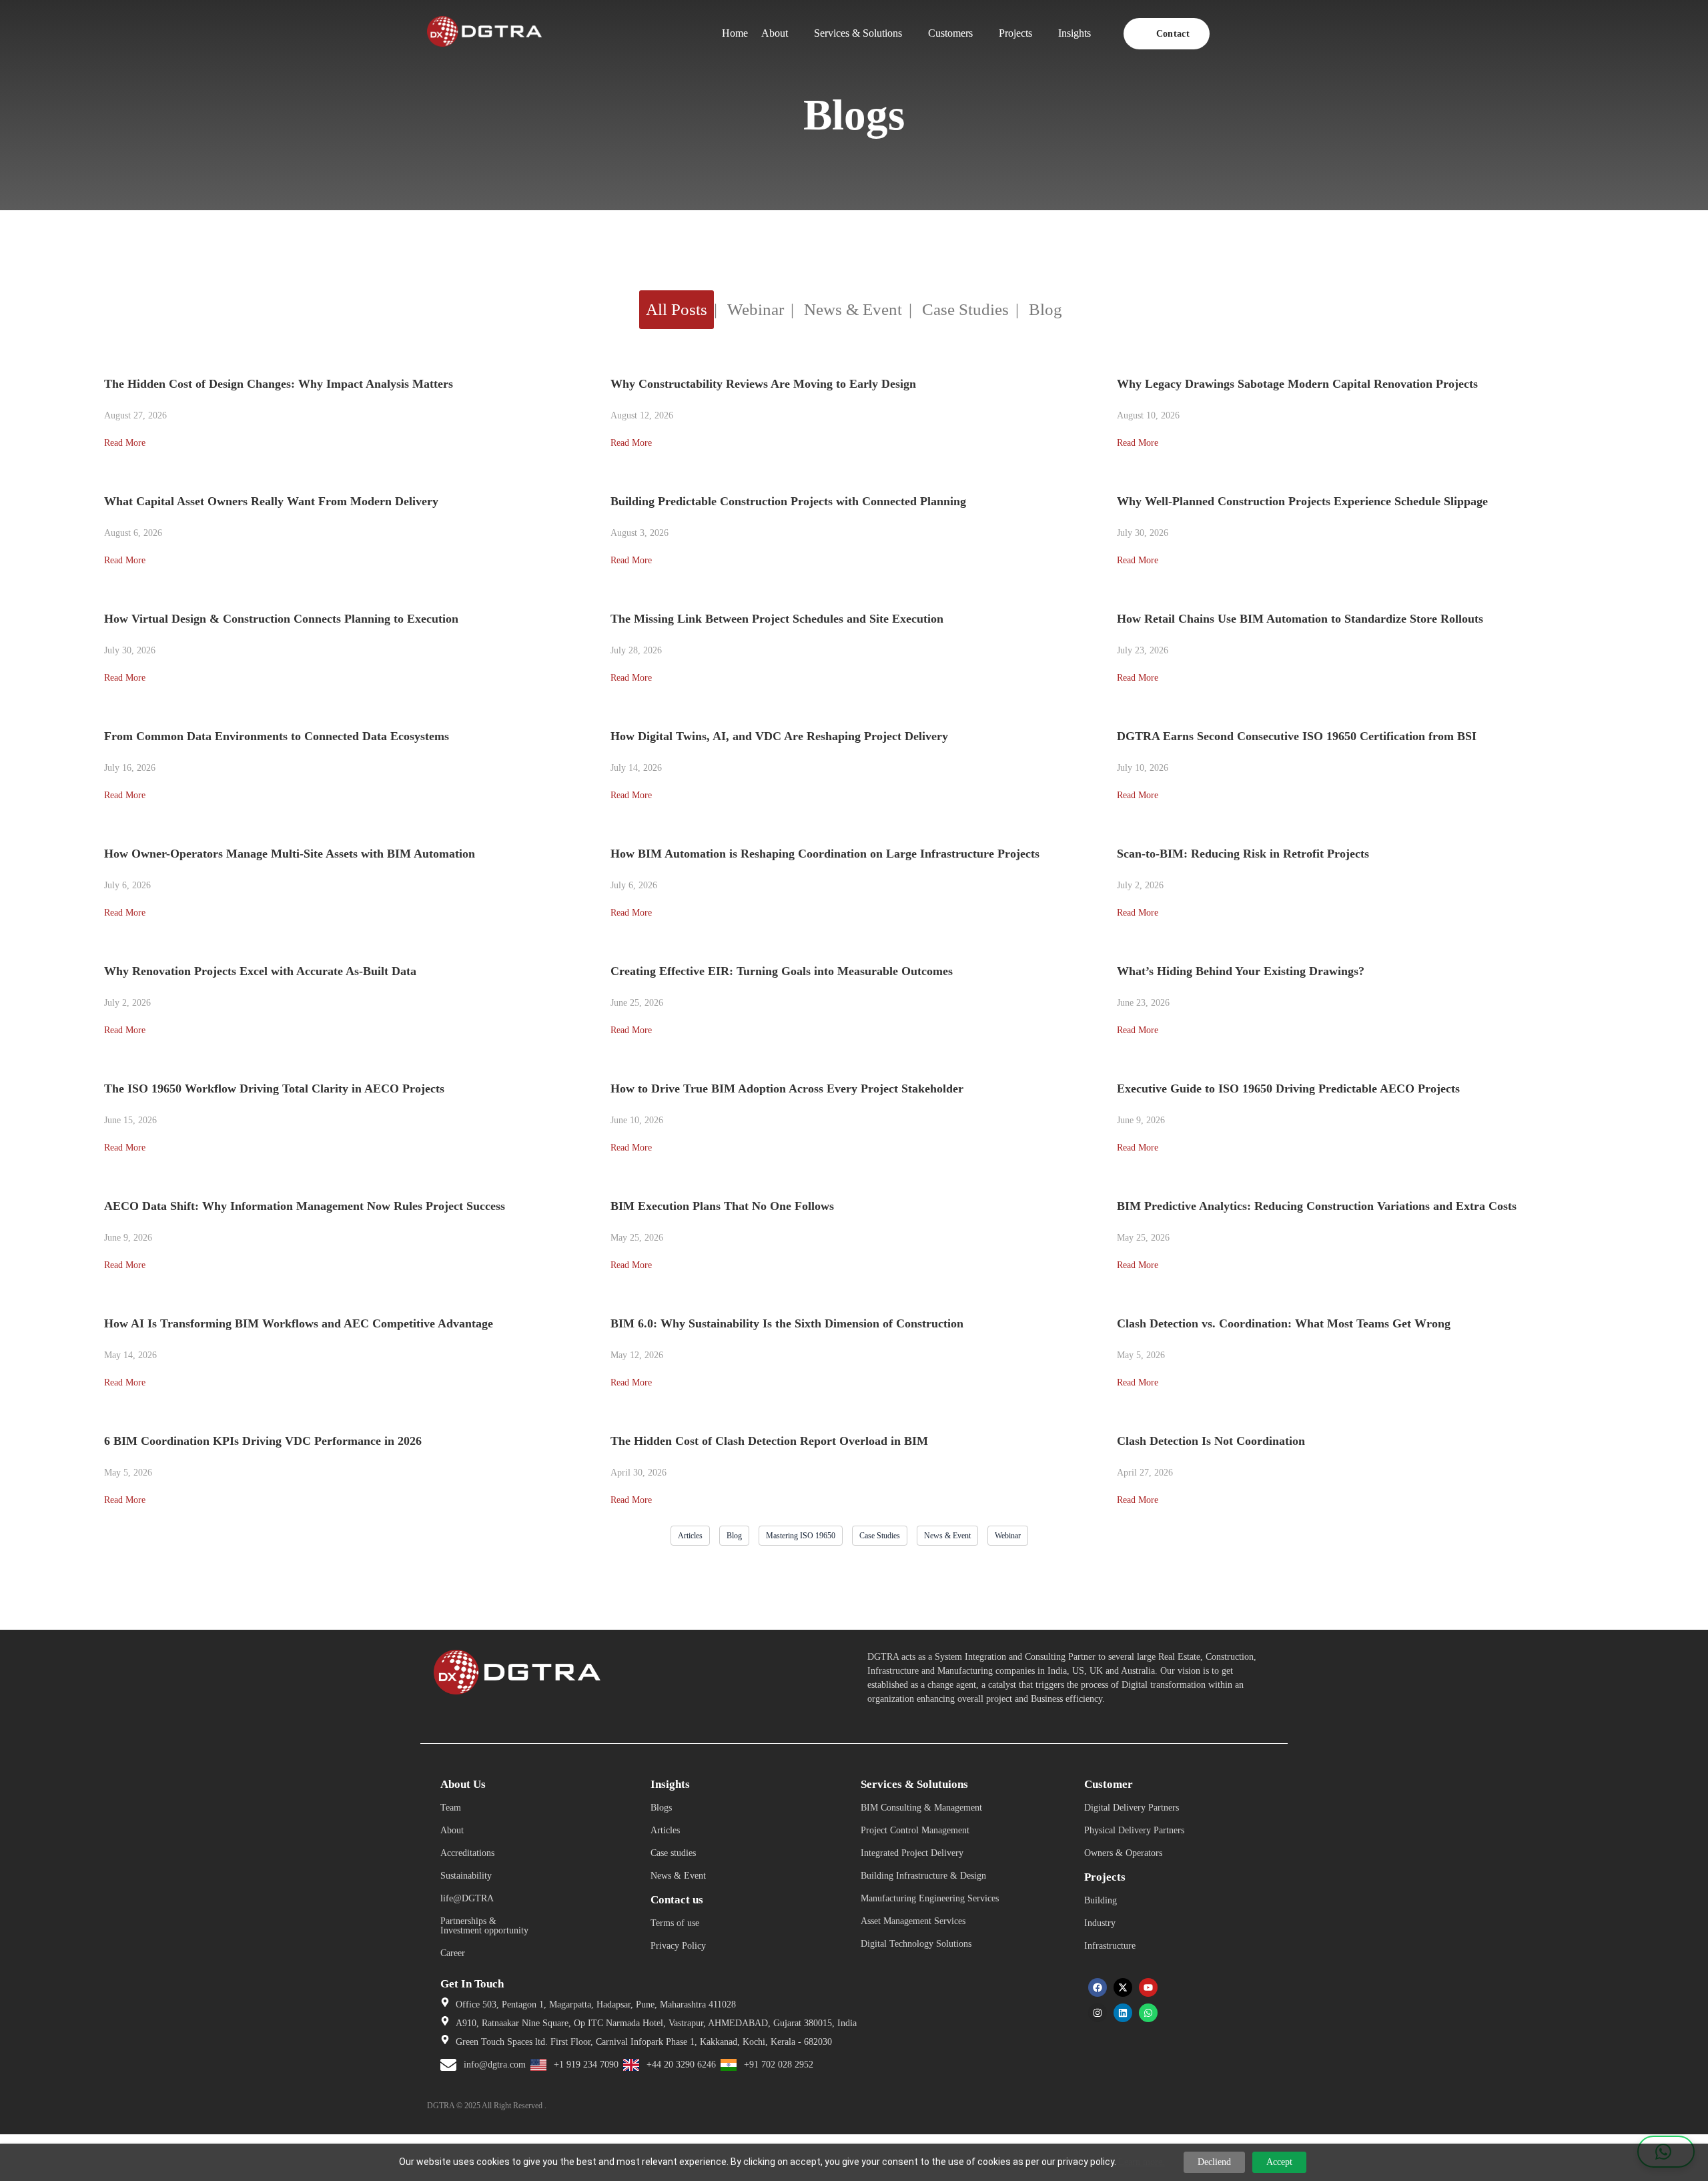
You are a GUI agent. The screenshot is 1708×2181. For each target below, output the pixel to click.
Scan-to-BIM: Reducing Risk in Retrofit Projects (1243, 854)
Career (453, 1953)
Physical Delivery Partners (1134, 1830)
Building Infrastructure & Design (923, 1876)
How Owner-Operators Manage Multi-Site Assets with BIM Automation (290, 854)
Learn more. (1142, 2162)
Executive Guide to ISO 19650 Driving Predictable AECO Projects (1288, 1088)
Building (1101, 1900)
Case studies (673, 1853)
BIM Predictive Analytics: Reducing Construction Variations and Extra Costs (1317, 1206)
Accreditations (467, 1853)
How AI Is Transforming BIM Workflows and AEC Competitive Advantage (299, 1323)
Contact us (677, 1900)
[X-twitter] (1123, 1987)
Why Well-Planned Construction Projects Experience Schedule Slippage (1302, 501)
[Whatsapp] (1148, 2013)
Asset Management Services (913, 1921)
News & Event (678, 1876)
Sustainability (466, 1876)
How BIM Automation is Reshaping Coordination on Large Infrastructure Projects (825, 854)
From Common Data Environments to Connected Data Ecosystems (277, 736)
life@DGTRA (467, 1898)
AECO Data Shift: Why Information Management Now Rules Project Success (305, 1206)
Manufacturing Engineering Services (930, 1898)
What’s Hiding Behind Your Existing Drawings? (1241, 971)
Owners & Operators (1123, 1853)
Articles (665, 1830)
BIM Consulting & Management (921, 1808)
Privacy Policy (678, 1946)
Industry (1100, 1923)
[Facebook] (1098, 1987)
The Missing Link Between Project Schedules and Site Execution (777, 619)
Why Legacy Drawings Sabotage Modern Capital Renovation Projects (1297, 384)
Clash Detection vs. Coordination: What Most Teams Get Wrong (1284, 1323)
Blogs (661, 1808)
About (452, 1830)
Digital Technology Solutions (916, 1944)
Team (451, 1808)
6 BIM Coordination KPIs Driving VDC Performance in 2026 (263, 1441)
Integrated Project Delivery (912, 1853)
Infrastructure (1110, 1946)
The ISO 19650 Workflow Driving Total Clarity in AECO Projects (274, 1088)
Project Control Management (915, 1830)
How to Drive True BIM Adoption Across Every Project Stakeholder (787, 1088)
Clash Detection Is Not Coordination (1211, 1441)
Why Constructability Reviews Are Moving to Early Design (763, 384)
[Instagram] (1098, 2013)
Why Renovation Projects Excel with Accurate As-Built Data (260, 971)
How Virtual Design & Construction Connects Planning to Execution (281, 619)
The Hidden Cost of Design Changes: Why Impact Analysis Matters (279, 384)
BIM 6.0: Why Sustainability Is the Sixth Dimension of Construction (787, 1323)
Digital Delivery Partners (1132, 1808)
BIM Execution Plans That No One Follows (722, 1206)
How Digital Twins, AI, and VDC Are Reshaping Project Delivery (779, 736)
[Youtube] (1148, 1987)
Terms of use (675, 1923)
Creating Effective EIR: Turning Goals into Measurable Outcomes (782, 971)
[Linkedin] (1123, 2013)
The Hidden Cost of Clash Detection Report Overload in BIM (771, 1441)
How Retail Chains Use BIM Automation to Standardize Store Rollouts (1300, 619)
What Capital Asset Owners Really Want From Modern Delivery (271, 501)
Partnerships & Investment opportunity (484, 1926)
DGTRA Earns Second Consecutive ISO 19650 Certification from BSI (1297, 736)
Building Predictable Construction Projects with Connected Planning (788, 501)
